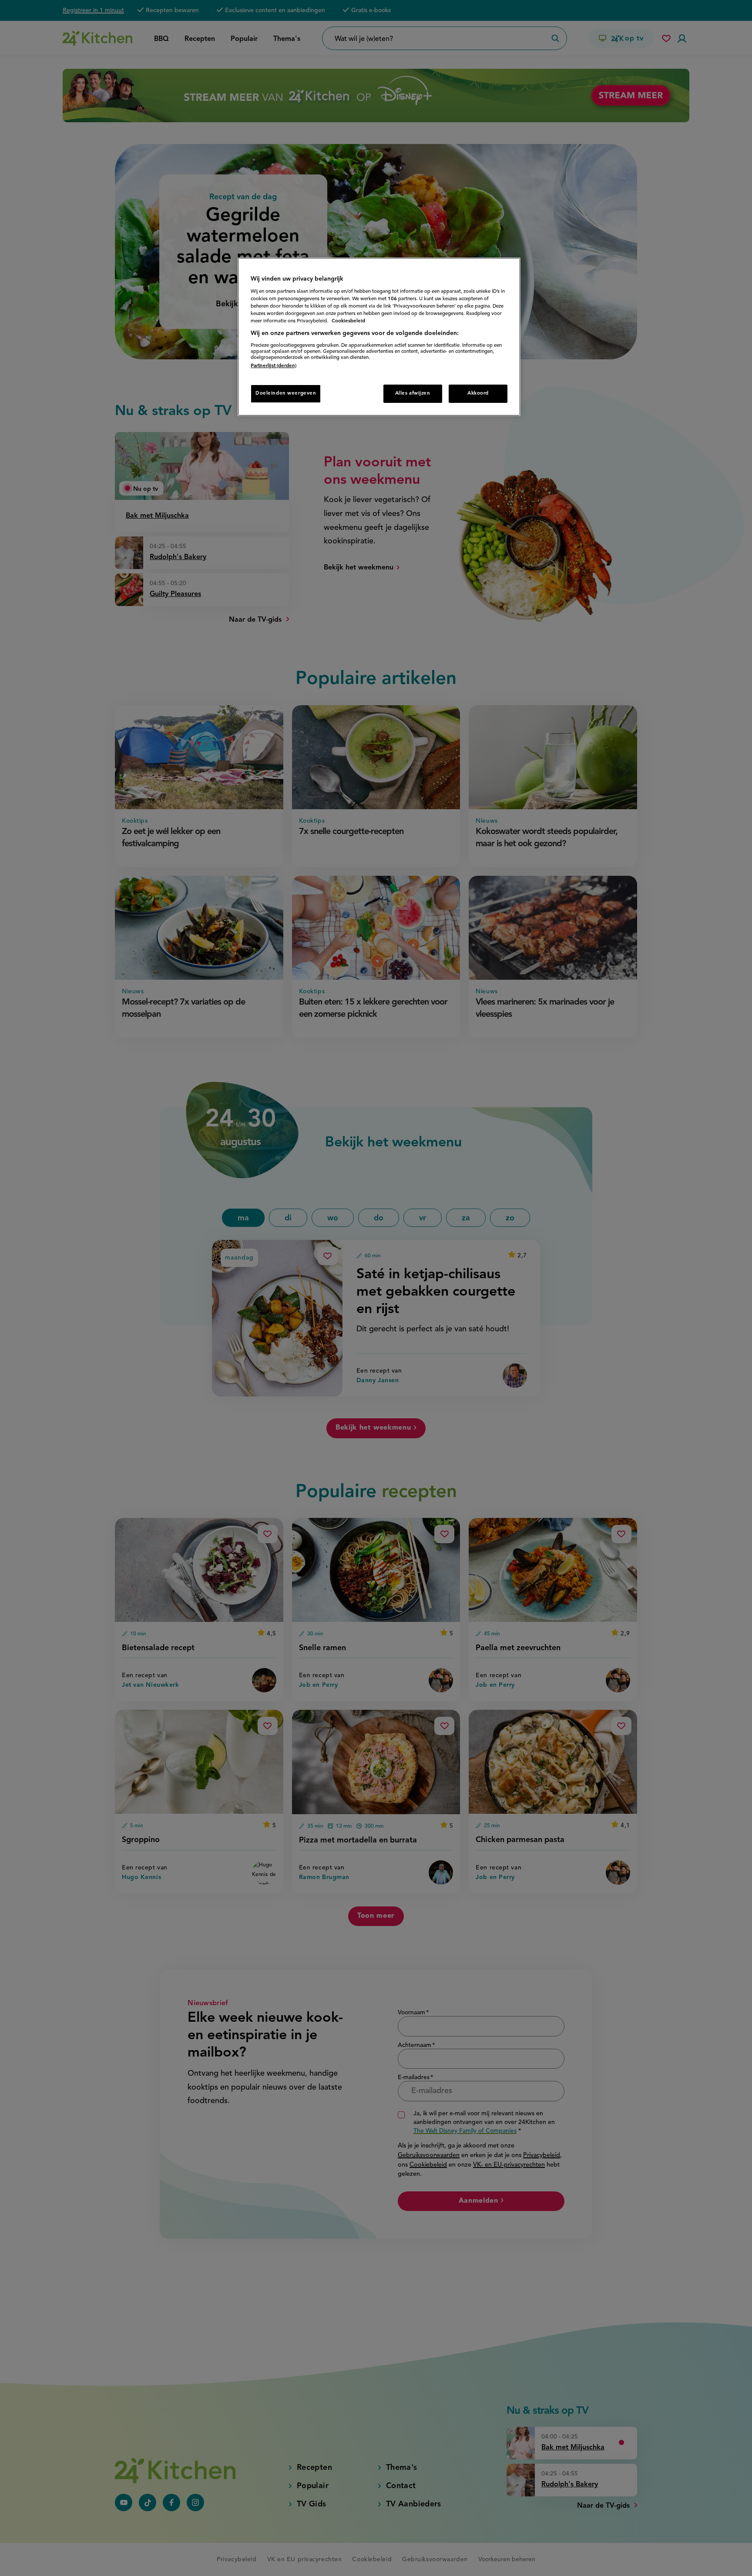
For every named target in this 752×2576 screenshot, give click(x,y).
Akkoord (478, 393)
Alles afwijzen (413, 393)
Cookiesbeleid (348, 321)
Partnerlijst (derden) (274, 366)
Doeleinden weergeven (286, 393)
